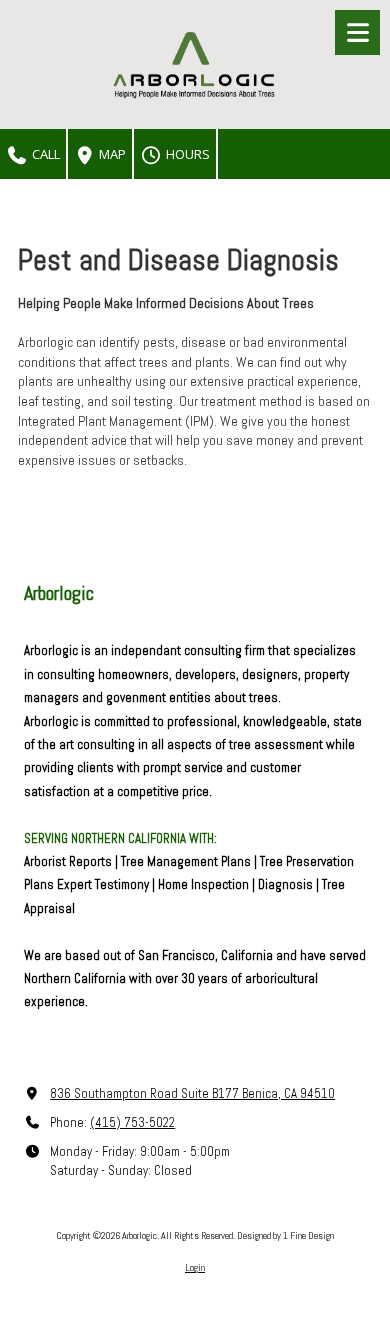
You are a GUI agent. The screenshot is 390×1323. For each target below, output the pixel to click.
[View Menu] (357, 32)
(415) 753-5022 (132, 1122)
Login (195, 1267)
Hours (186, 154)
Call (44, 154)
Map (111, 154)
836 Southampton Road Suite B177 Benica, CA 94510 (192, 1093)
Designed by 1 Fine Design (285, 1235)
